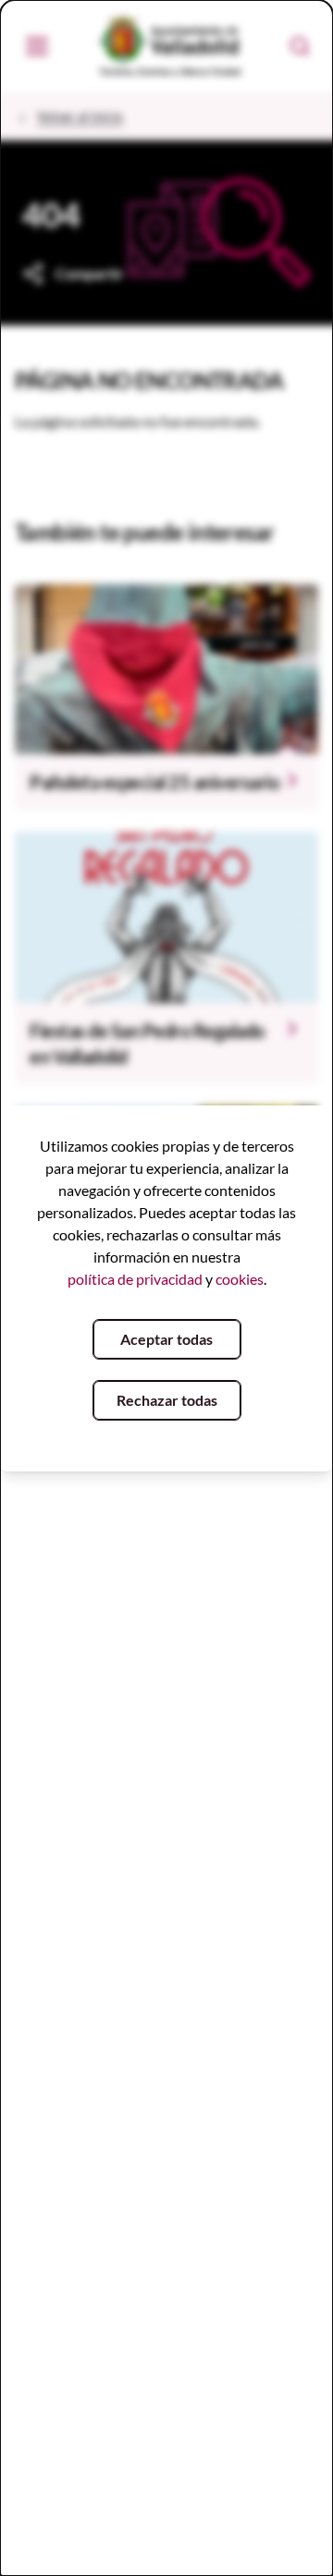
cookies (240, 1279)
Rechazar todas (167, 1400)
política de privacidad (135, 1279)
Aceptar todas (166, 1339)
